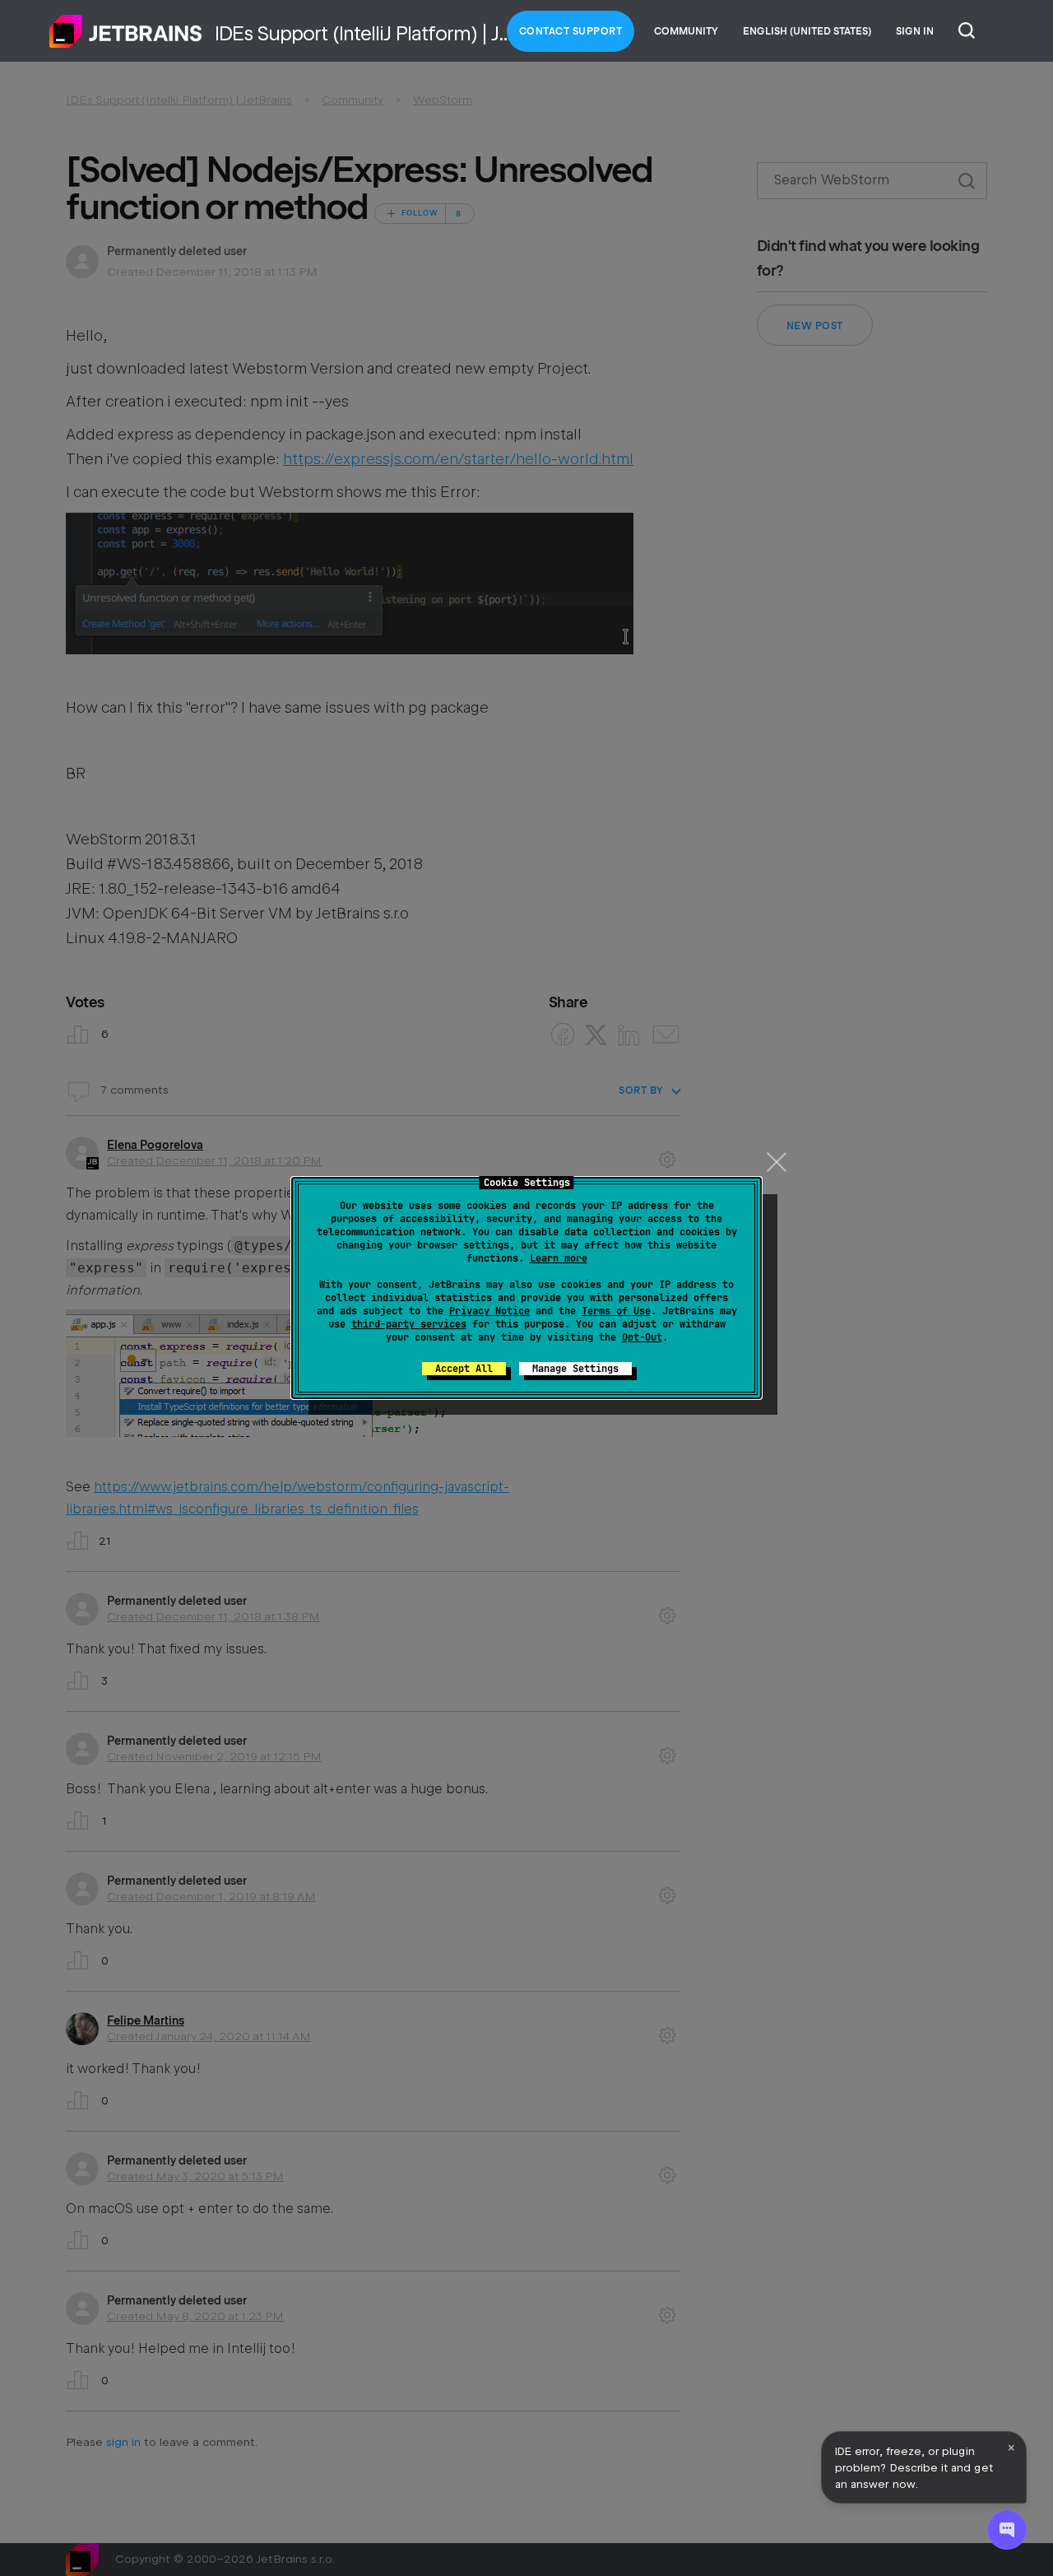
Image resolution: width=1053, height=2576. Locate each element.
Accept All (464, 1369)
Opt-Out (642, 1337)
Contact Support (571, 31)
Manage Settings (575, 1369)
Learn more (559, 1258)
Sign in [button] (915, 31)
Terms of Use (616, 1311)
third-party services (409, 1324)
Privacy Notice (489, 1311)
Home (126, 31)
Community (686, 31)
